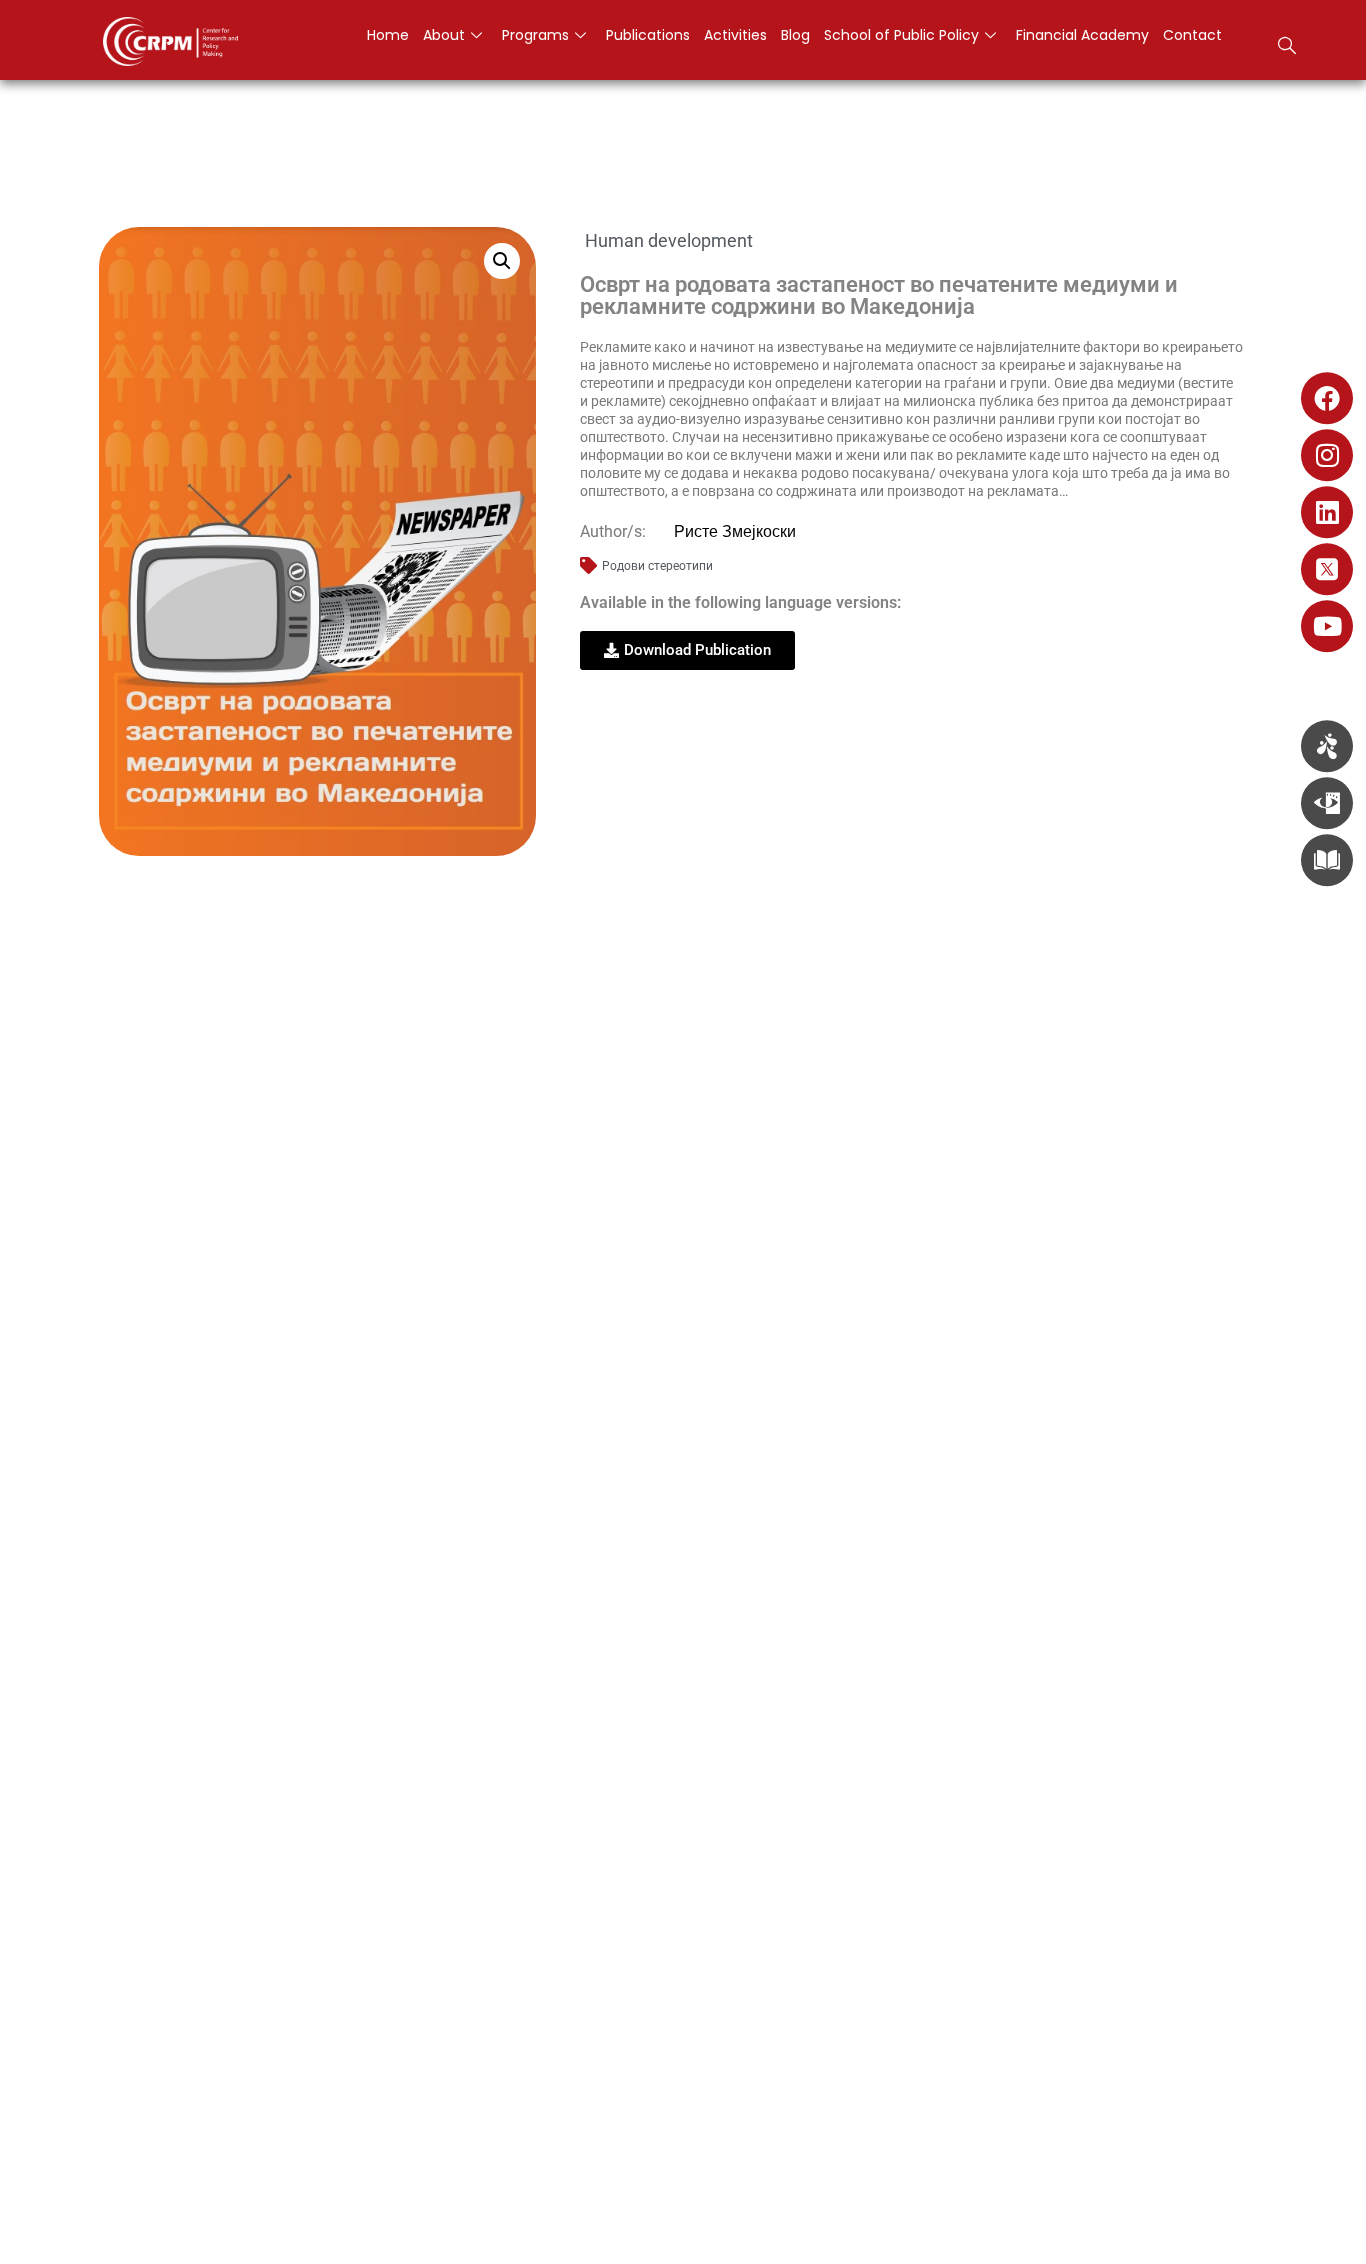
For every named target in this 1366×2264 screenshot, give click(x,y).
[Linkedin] (1327, 512)
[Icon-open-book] (1327, 860)
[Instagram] (1327, 455)
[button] (1287, 48)
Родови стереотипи (657, 566)
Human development (669, 240)
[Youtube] (1327, 626)
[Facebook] (1327, 398)
